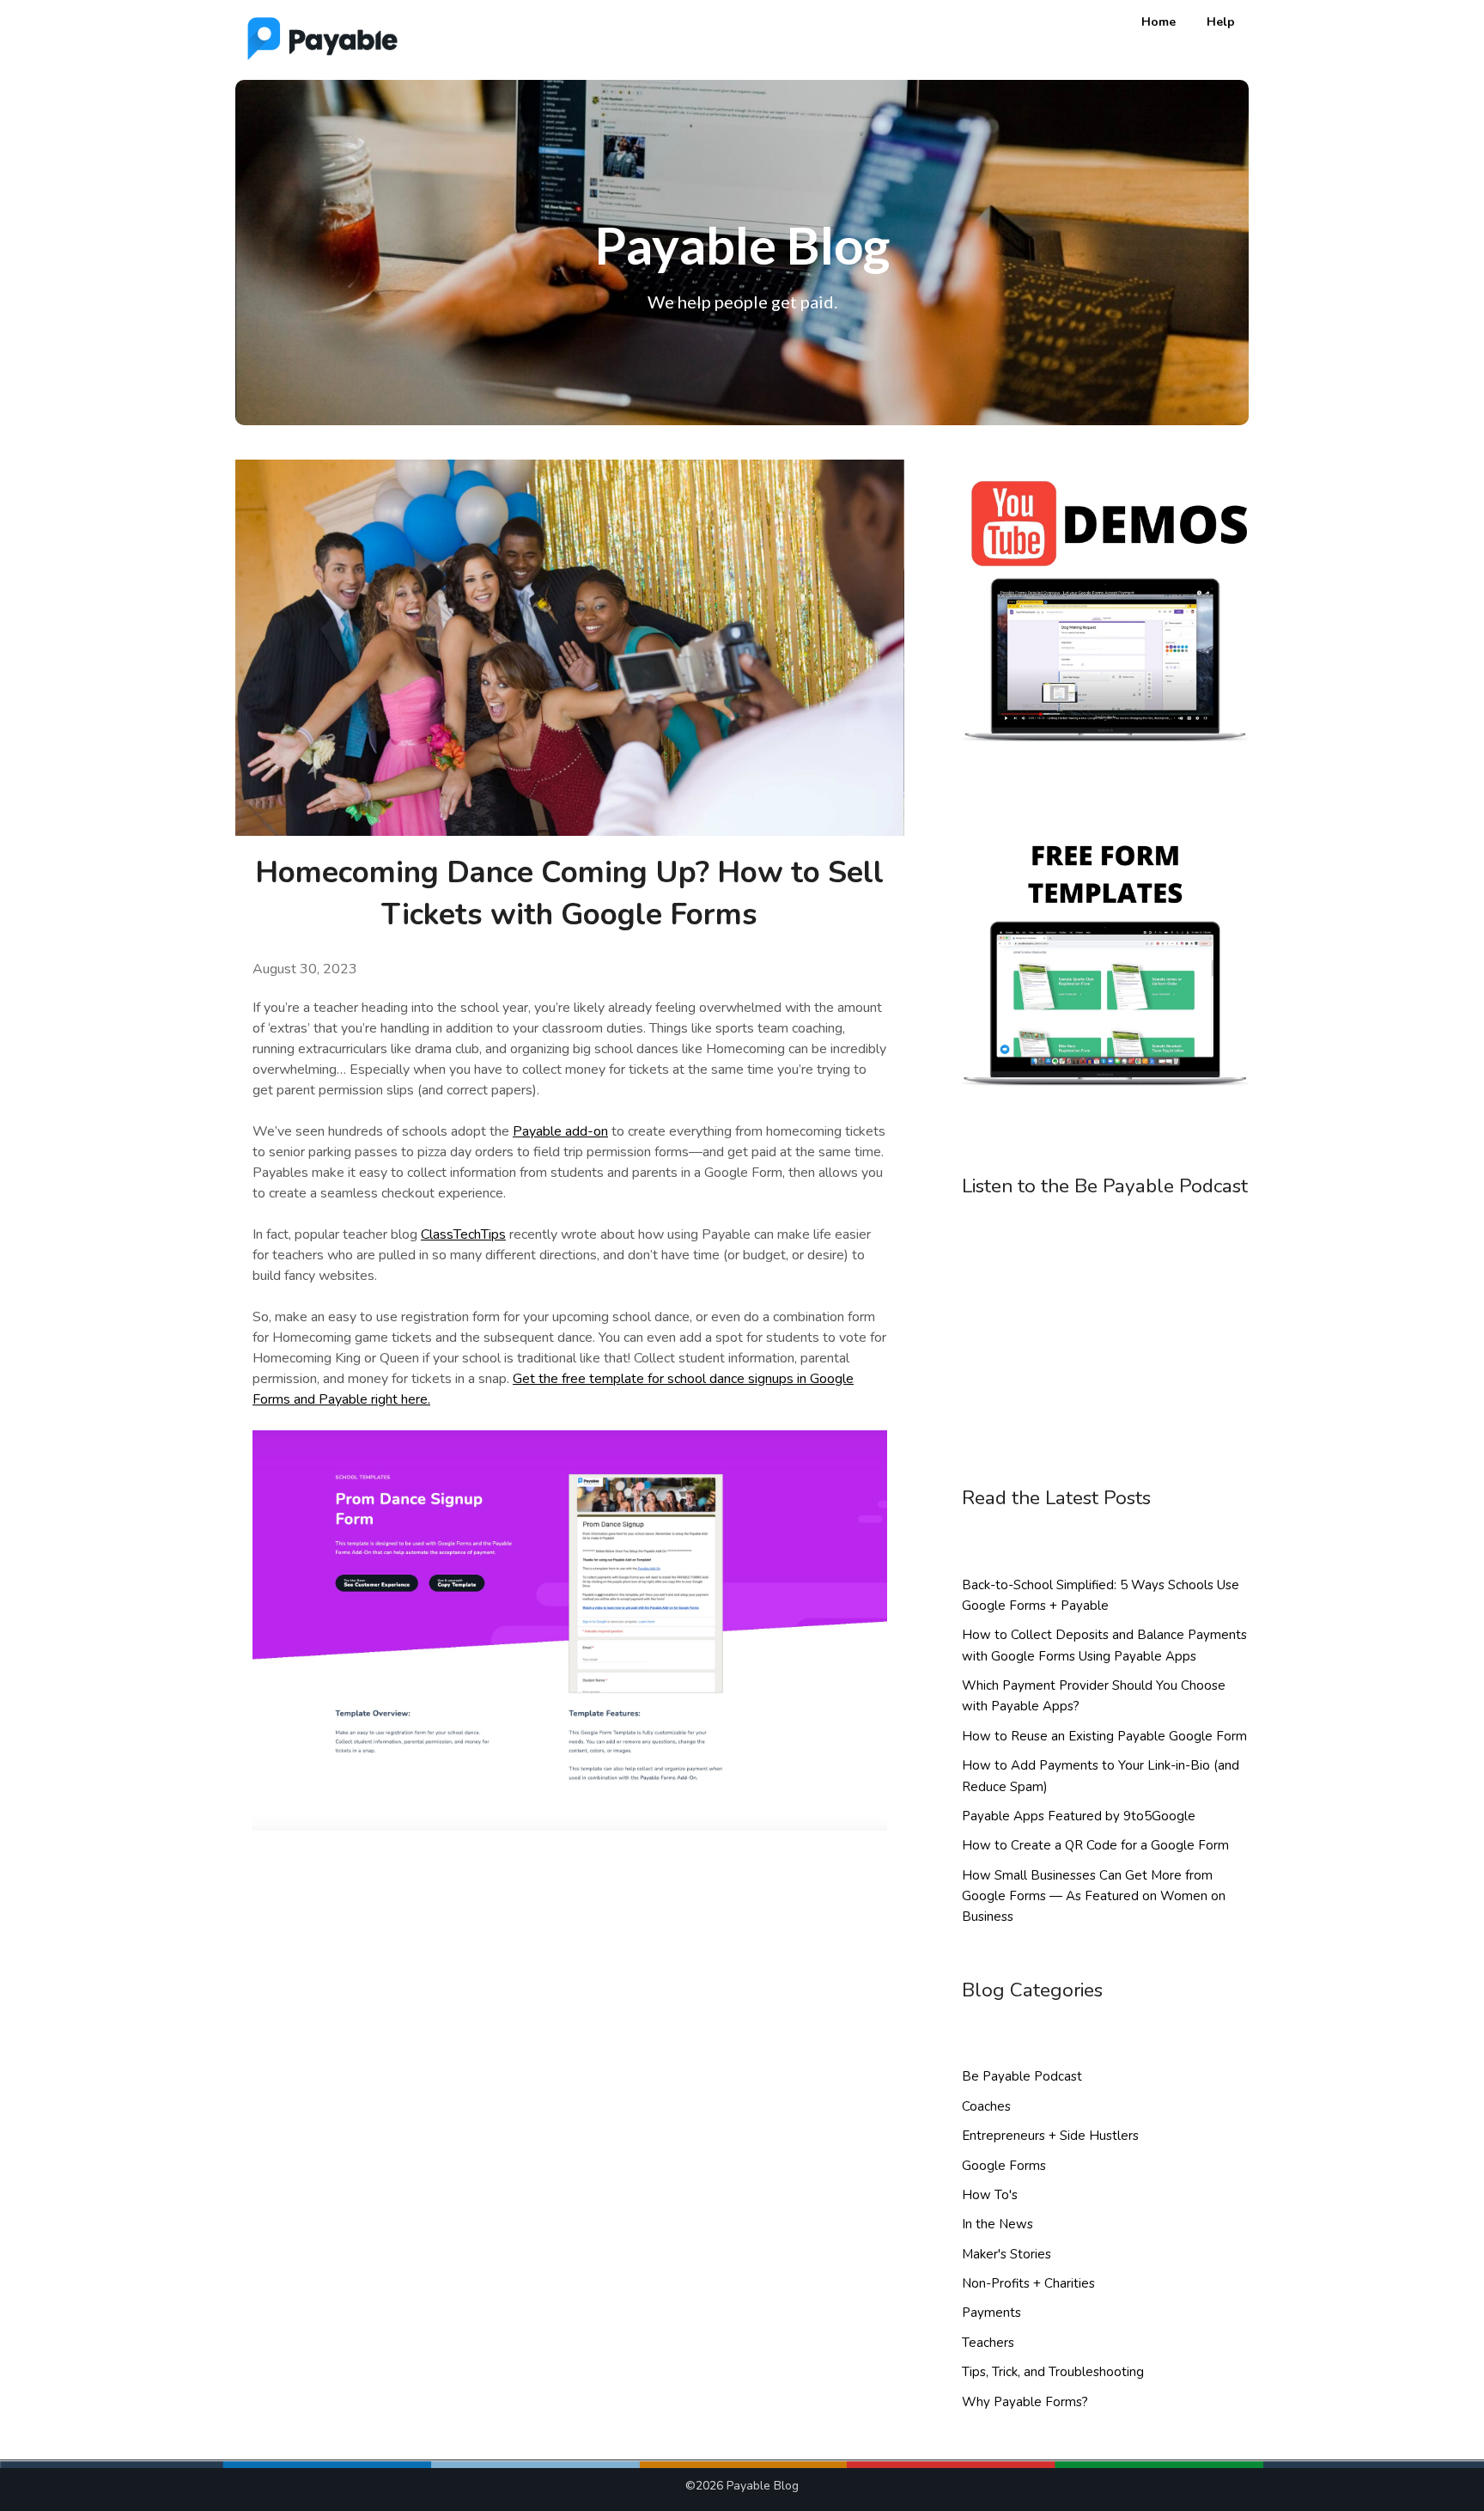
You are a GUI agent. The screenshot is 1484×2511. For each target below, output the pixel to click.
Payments (991, 2313)
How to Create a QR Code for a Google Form (1095, 1845)
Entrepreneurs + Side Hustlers (1050, 2136)
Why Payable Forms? (1025, 2402)
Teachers (988, 2343)
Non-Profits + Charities (1028, 2283)
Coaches (986, 2106)
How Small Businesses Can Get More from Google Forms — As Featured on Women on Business (1094, 1896)
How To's (990, 2195)
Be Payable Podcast (1022, 2076)
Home (1159, 22)
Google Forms (1004, 2166)
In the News (997, 2224)
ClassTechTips (463, 1234)
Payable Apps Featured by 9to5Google (1079, 1816)
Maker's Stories (1007, 2254)
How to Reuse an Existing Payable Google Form (1104, 1736)
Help (1221, 22)
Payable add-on (560, 1131)
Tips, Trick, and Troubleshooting (1053, 2372)
